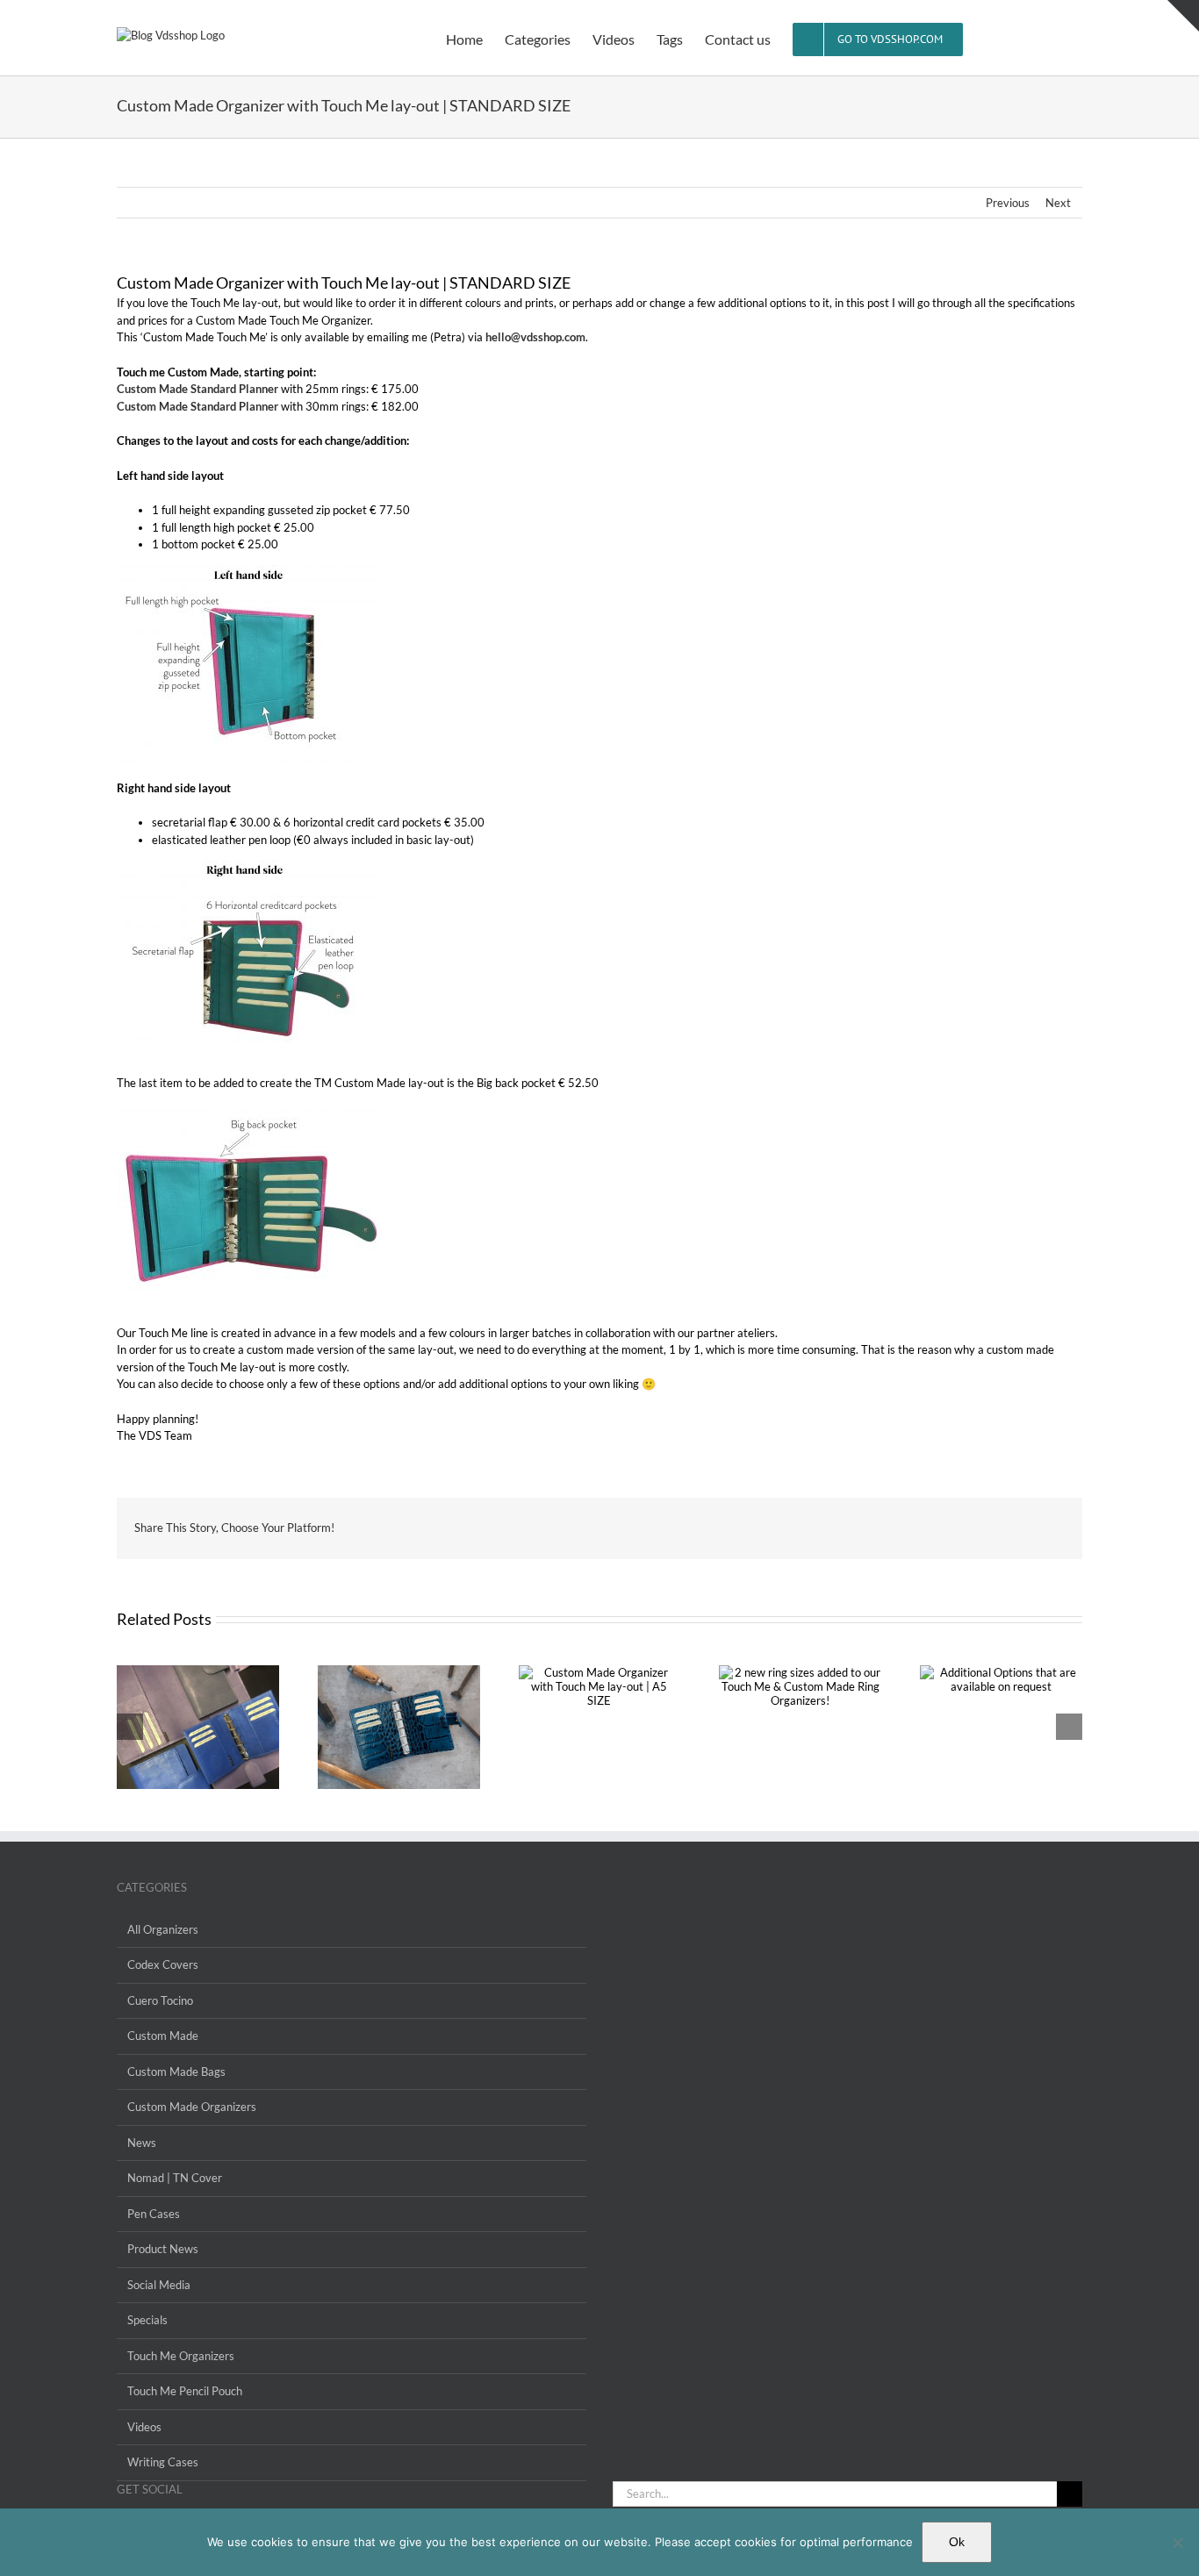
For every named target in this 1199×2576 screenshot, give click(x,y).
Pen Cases (154, 2214)
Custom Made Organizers (192, 2107)
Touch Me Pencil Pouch (185, 2391)
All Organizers (163, 1929)
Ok (957, 2542)
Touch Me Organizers (181, 2356)
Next (1058, 203)
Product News (163, 2249)
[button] (1055, 38)
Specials (147, 2320)
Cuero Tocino (160, 2000)
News (142, 2143)
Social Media (159, 2285)
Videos (144, 2427)
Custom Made (163, 2036)
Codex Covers (163, 1964)
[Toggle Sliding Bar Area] (1183, 16)
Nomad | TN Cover (175, 2178)
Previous (1008, 203)
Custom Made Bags (176, 2072)
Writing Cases (163, 2462)
